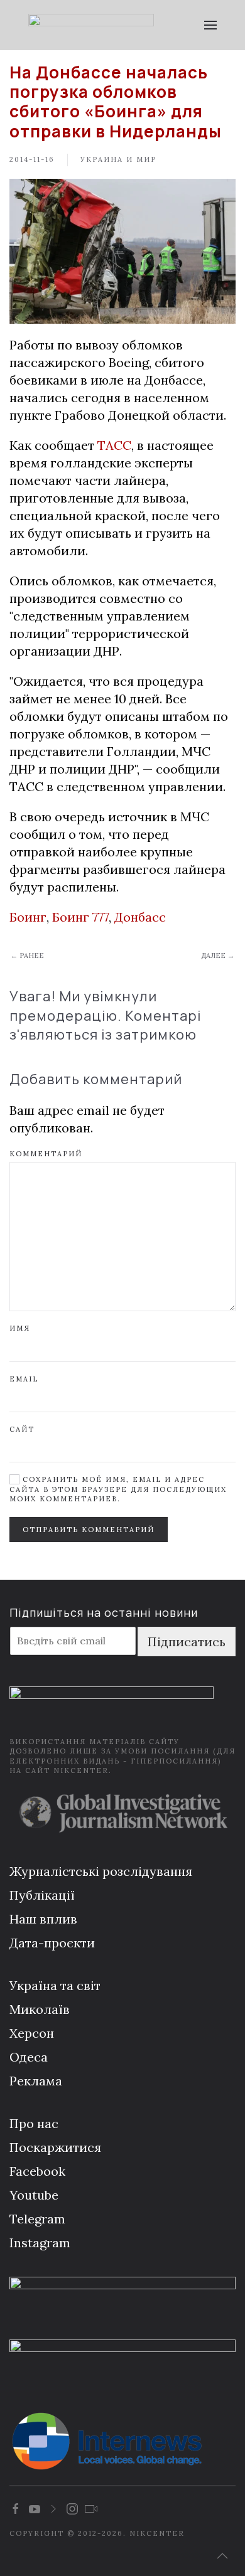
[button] (210, 25)
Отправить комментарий (89, 1530)
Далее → (218, 955)
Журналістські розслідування (101, 1871)
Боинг (28, 917)
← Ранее (27, 955)
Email (24, 1379)
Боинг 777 (80, 917)
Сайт (22, 1429)
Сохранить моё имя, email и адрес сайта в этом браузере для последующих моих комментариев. (118, 1489)
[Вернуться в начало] (91, 25)
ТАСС (114, 445)
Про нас (34, 2123)
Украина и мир (118, 159)
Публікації (42, 1895)
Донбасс (140, 917)
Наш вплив (43, 1919)
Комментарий (46, 1154)
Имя (20, 1328)
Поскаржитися (55, 2147)
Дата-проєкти (52, 1943)
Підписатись (187, 1642)
